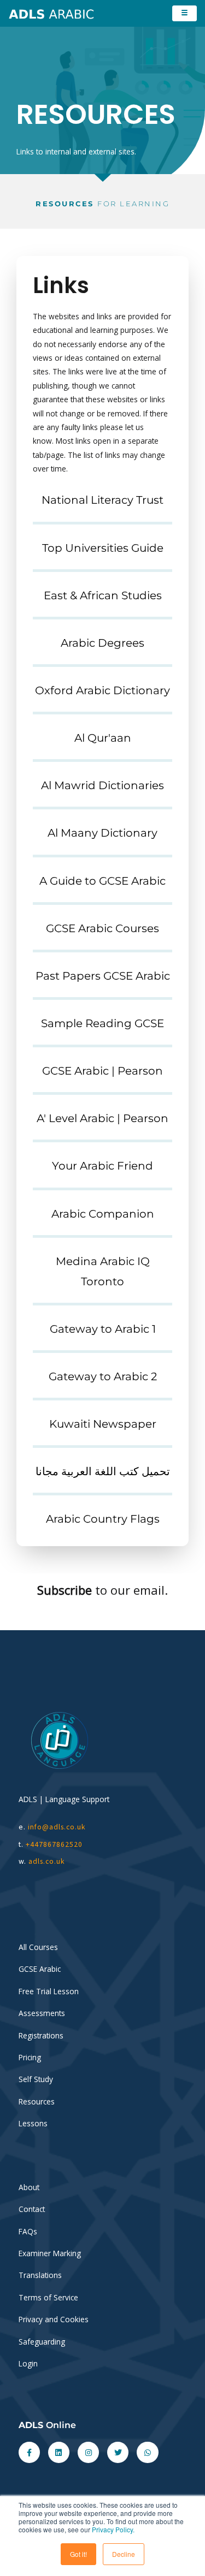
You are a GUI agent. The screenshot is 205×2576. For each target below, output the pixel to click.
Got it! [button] (78, 2554)
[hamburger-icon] (184, 13)
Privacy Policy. (113, 2529)
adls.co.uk (48, 1861)
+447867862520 (54, 1844)
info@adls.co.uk (57, 1827)
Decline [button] (124, 2554)
